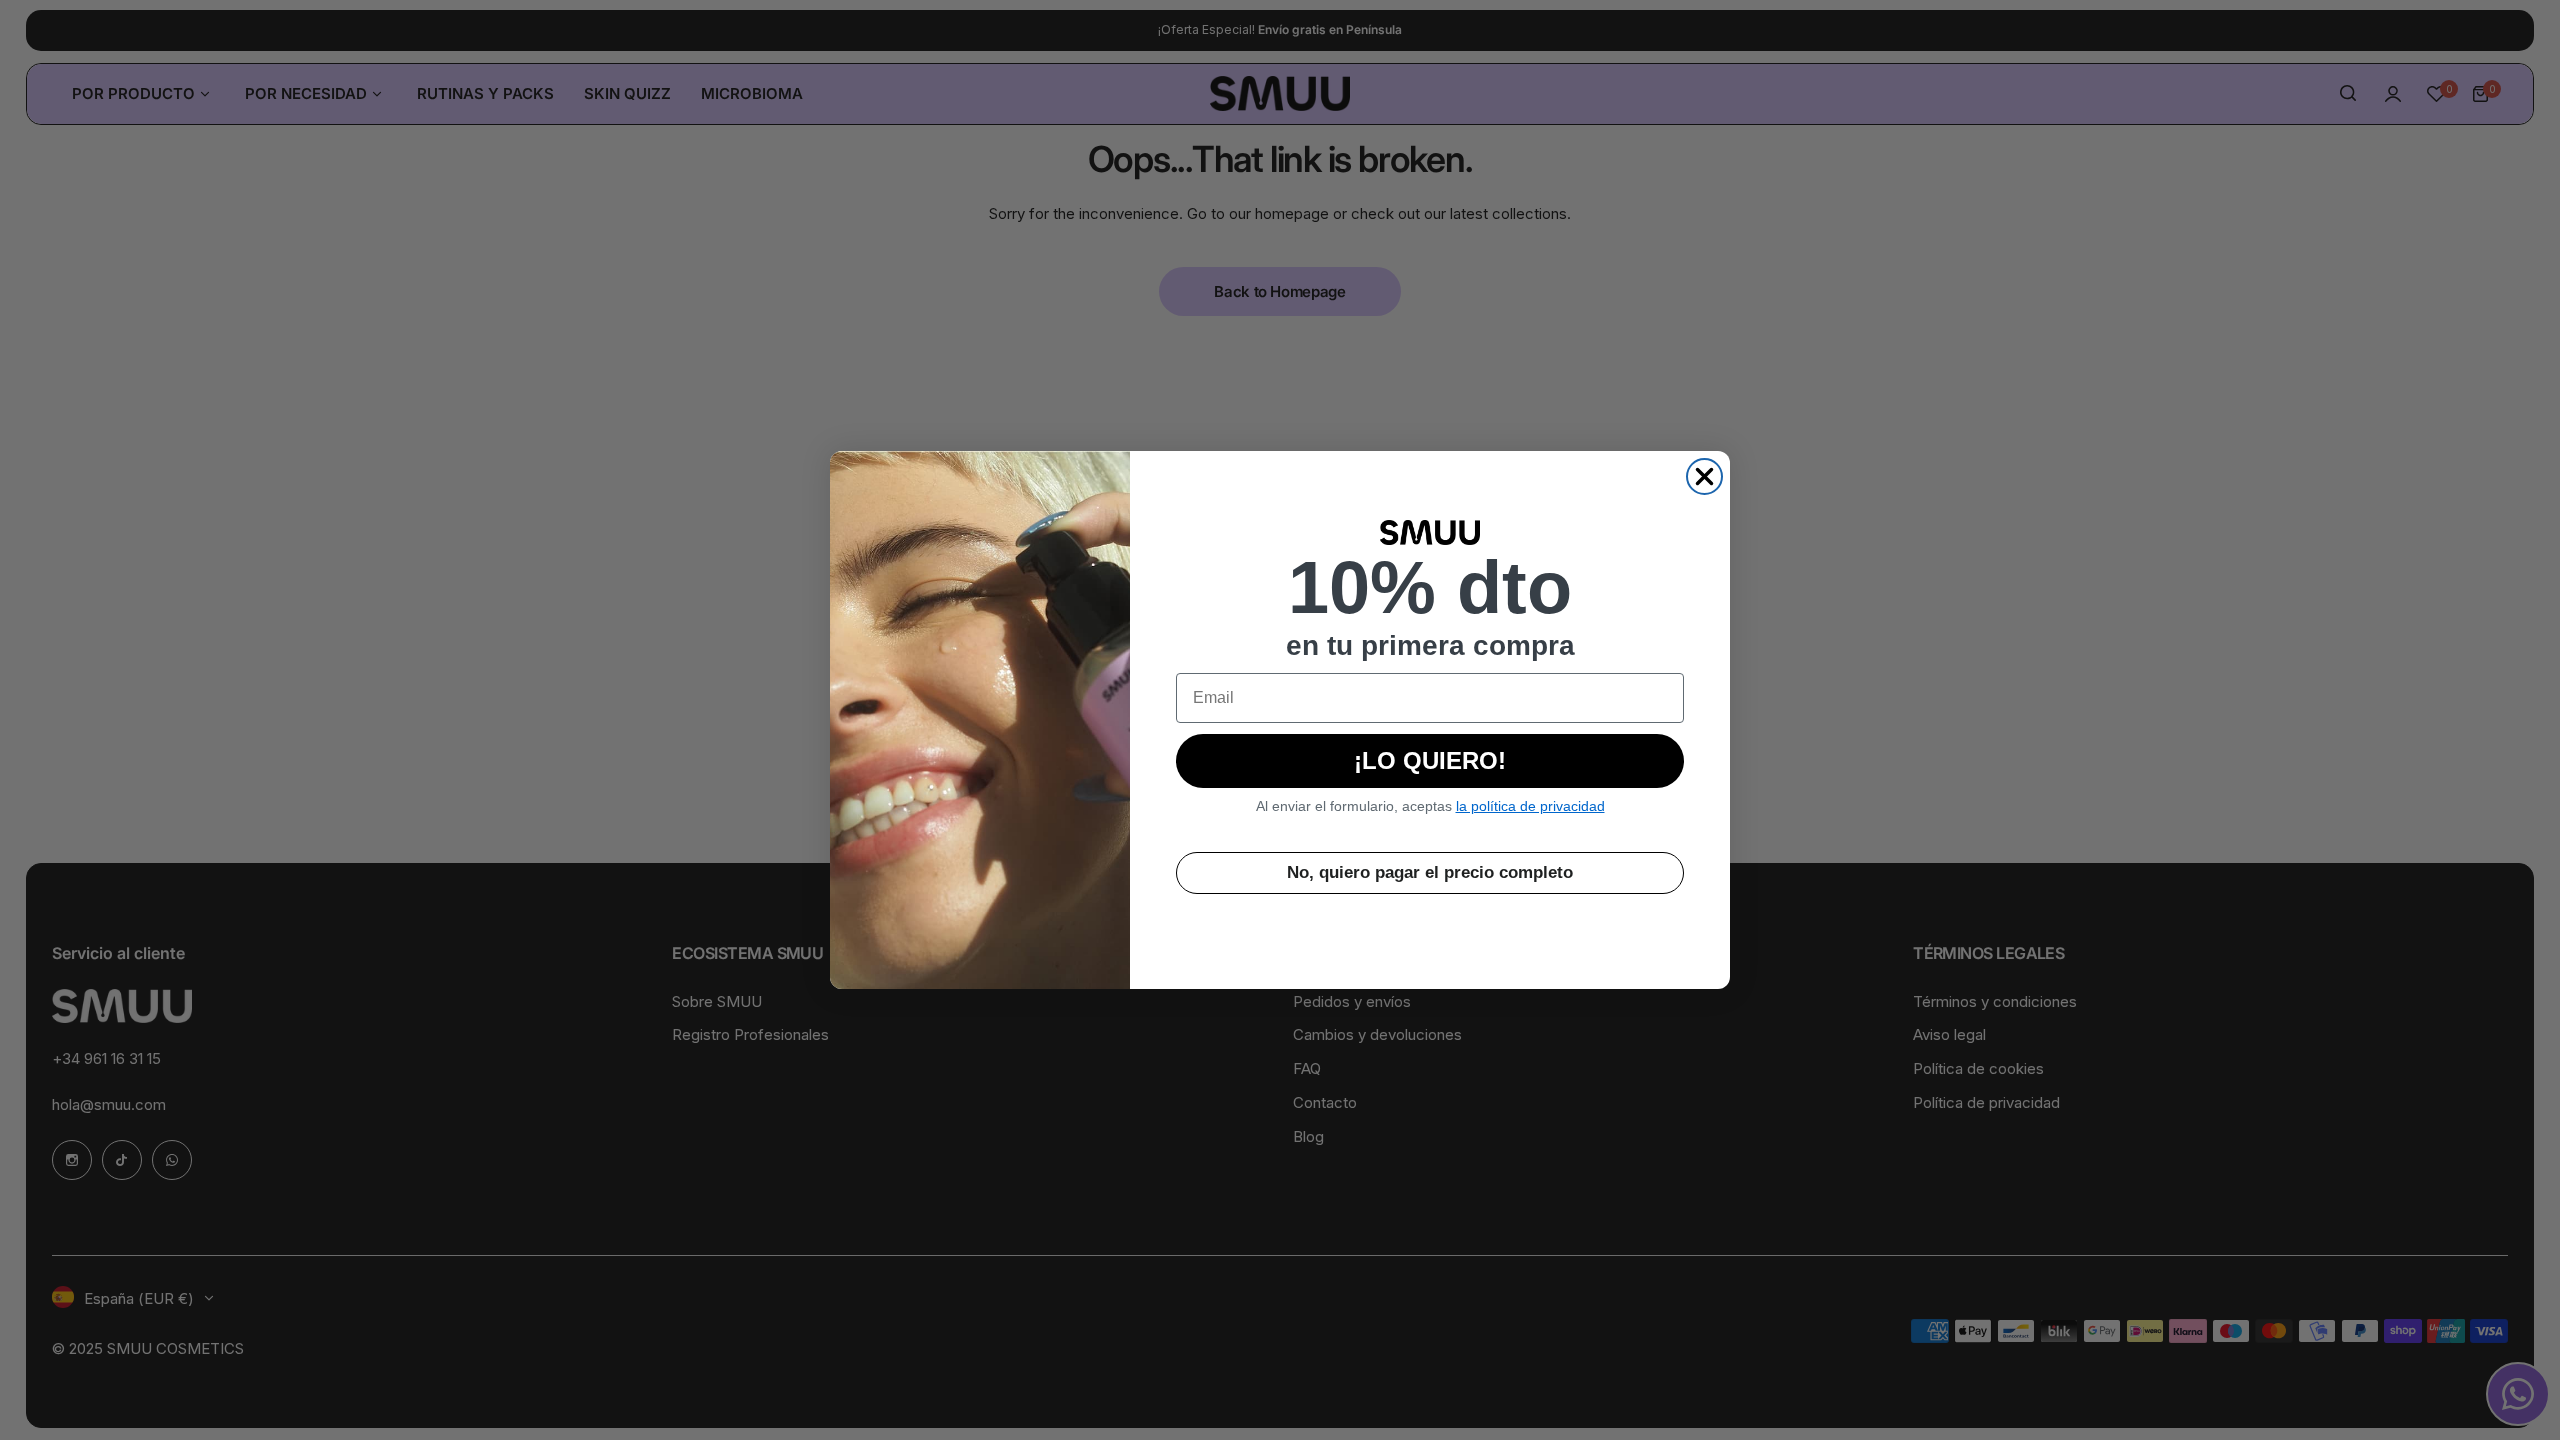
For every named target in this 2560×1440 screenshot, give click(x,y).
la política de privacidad (1530, 806)
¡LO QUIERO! (1430, 760)
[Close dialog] (1704, 476)
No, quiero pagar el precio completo (1430, 872)
